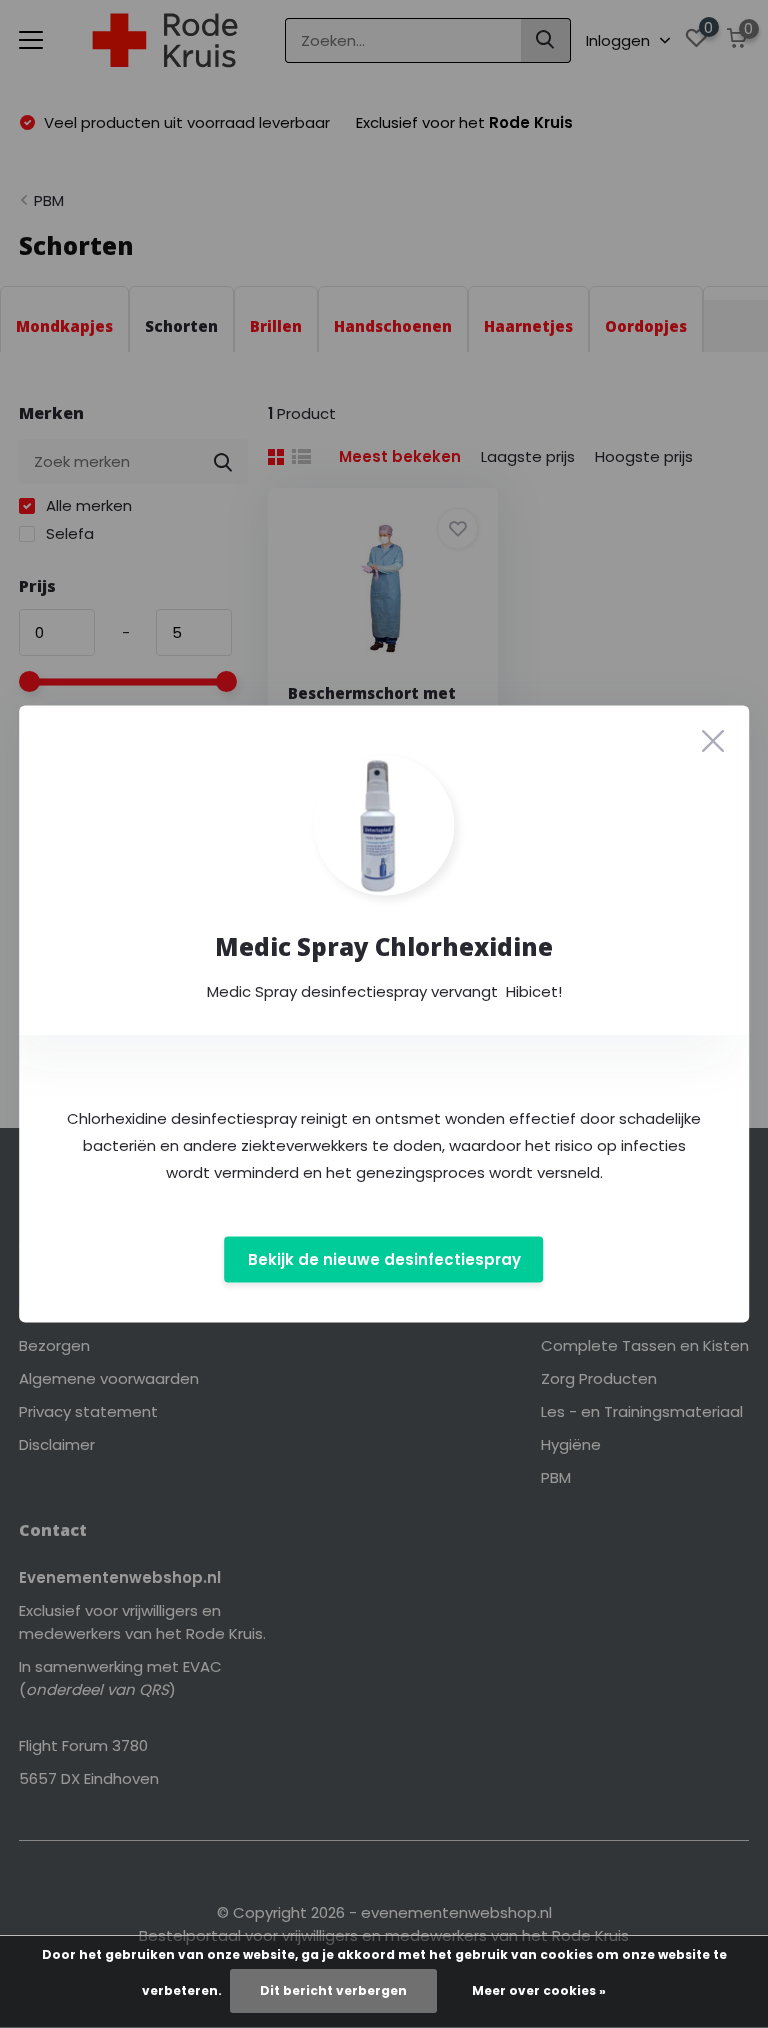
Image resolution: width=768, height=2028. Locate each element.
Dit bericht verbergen (333, 1990)
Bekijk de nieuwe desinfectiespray (384, 1259)
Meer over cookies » (539, 1990)
